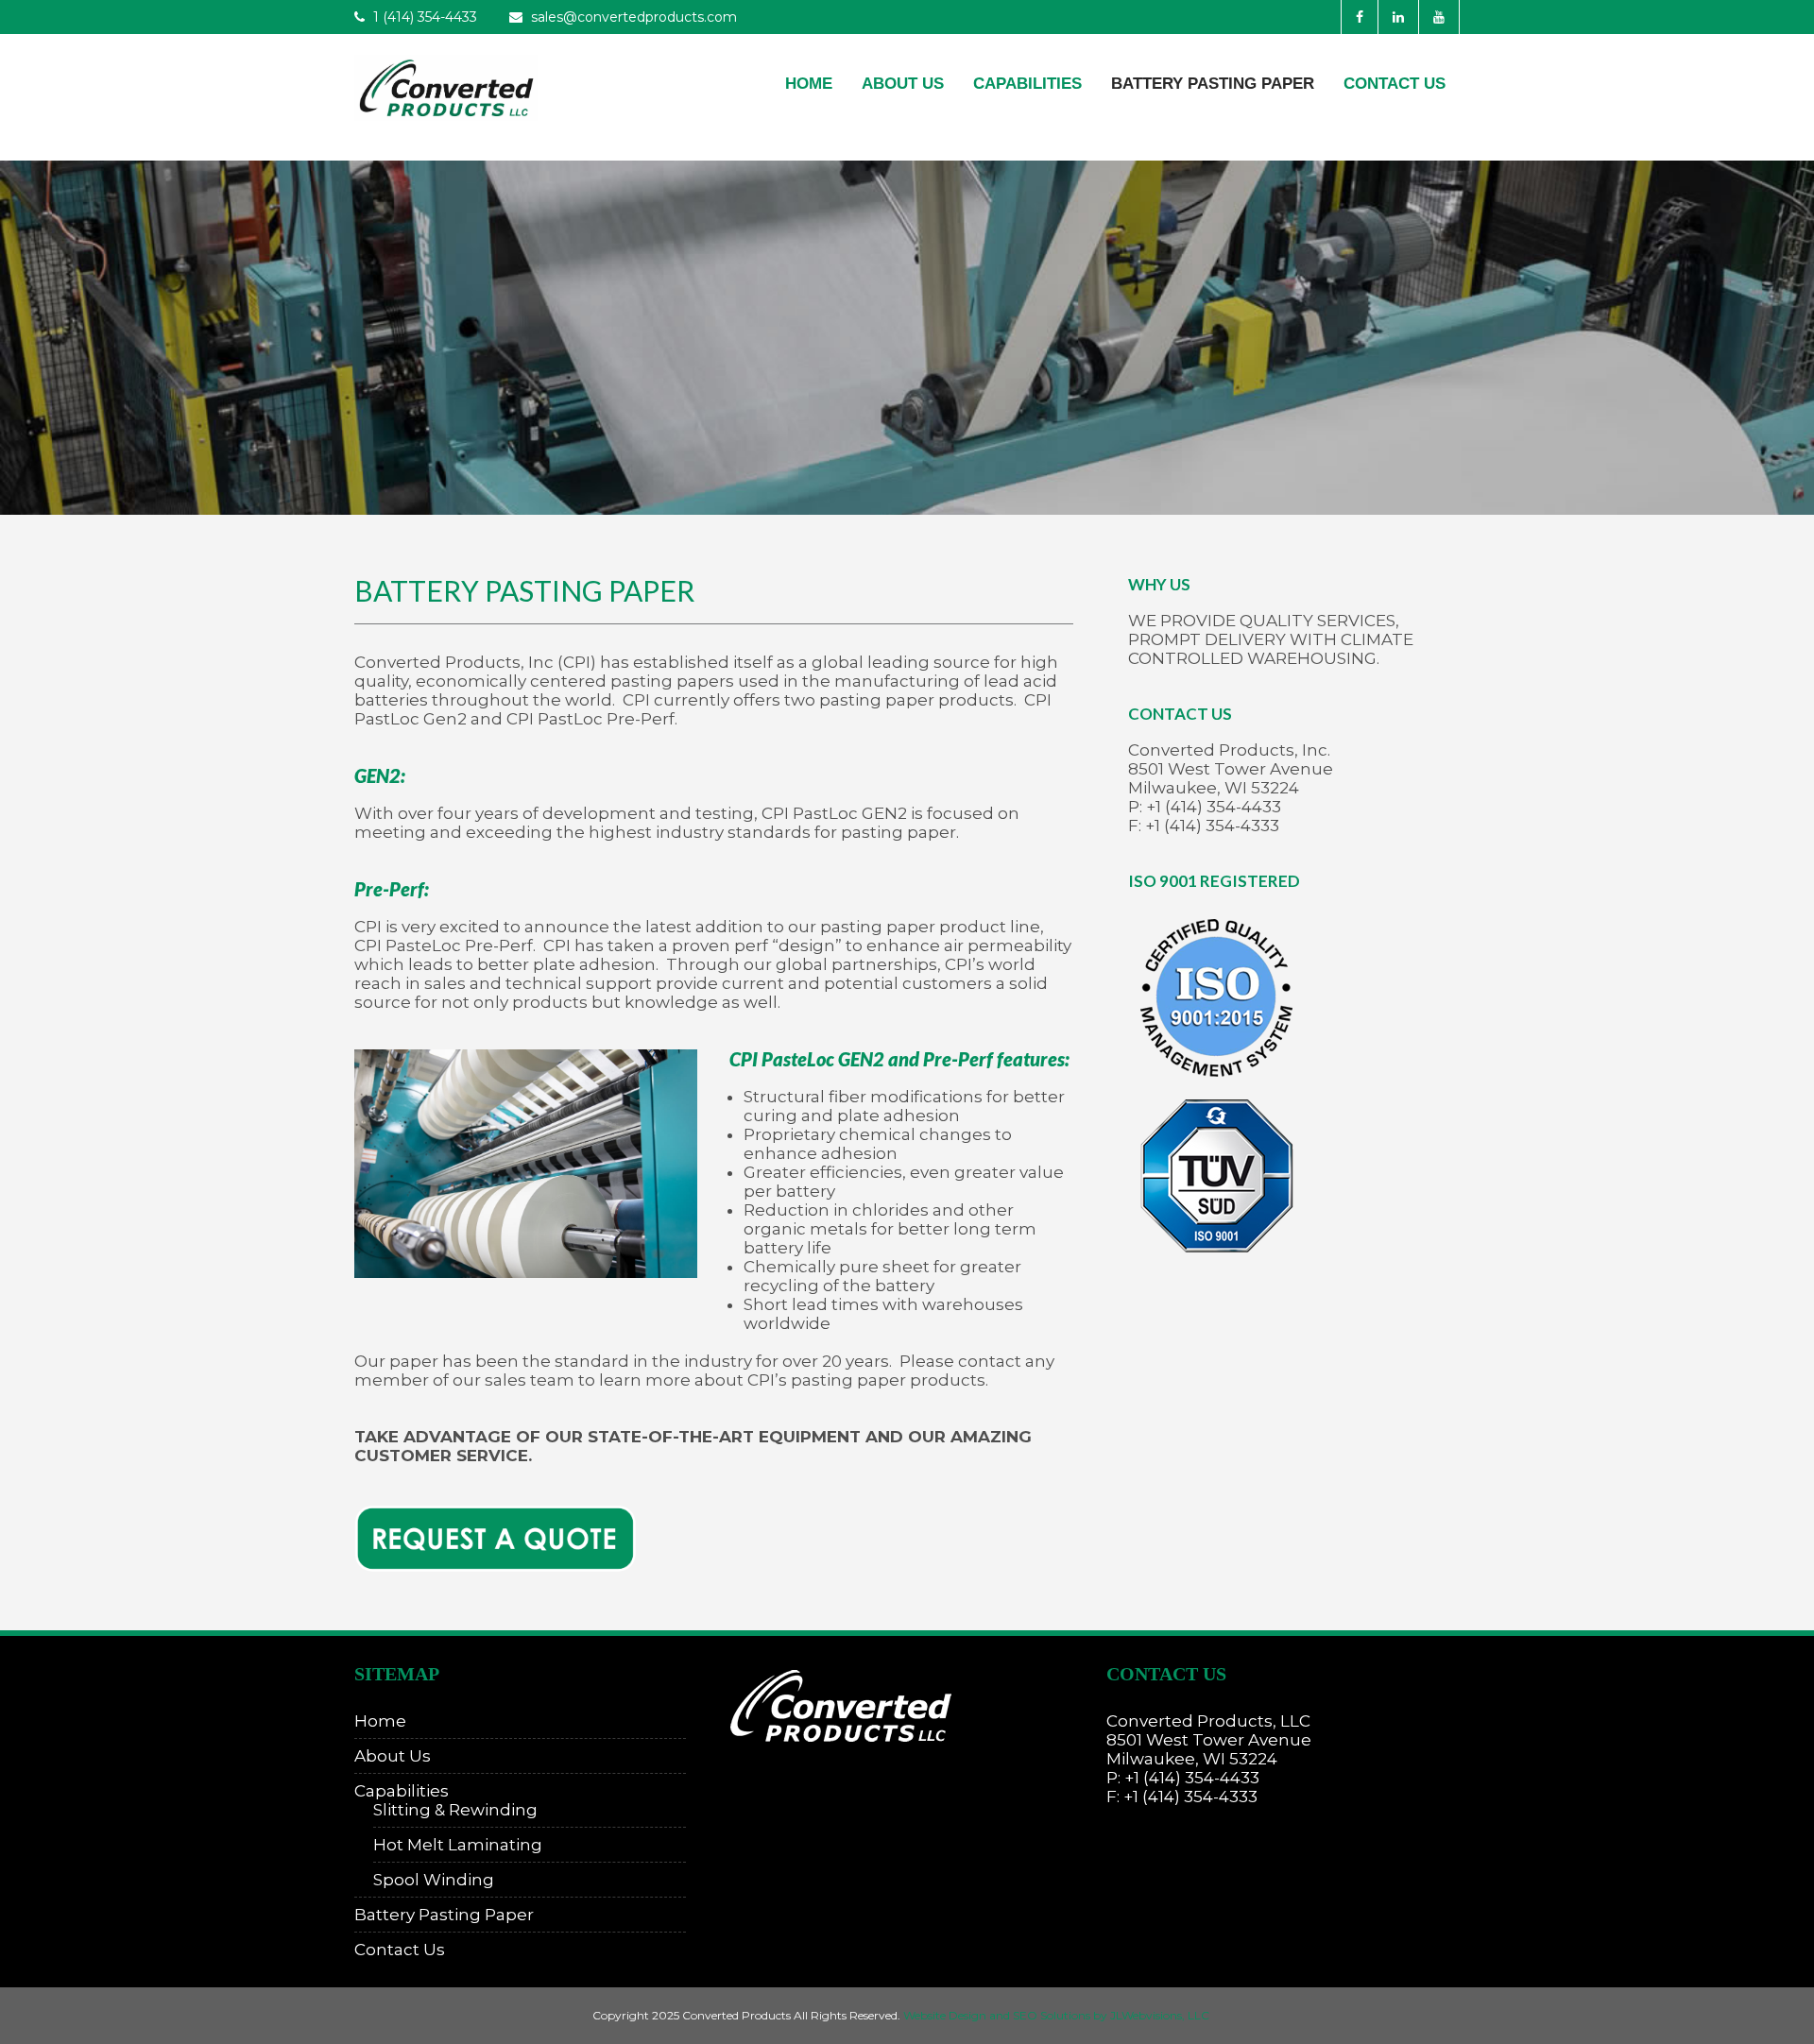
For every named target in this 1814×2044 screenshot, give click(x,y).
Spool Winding (434, 1880)
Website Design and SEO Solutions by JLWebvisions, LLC (1056, 2015)
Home (809, 84)
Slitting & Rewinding (455, 1810)
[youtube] (1438, 17)
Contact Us (1395, 84)
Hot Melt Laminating (458, 1845)
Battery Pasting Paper (1213, 84)
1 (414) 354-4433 (423, 17)
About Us (903, 84)
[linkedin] (1398, 17)
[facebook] (1359, 17)
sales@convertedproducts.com (634, 17)
